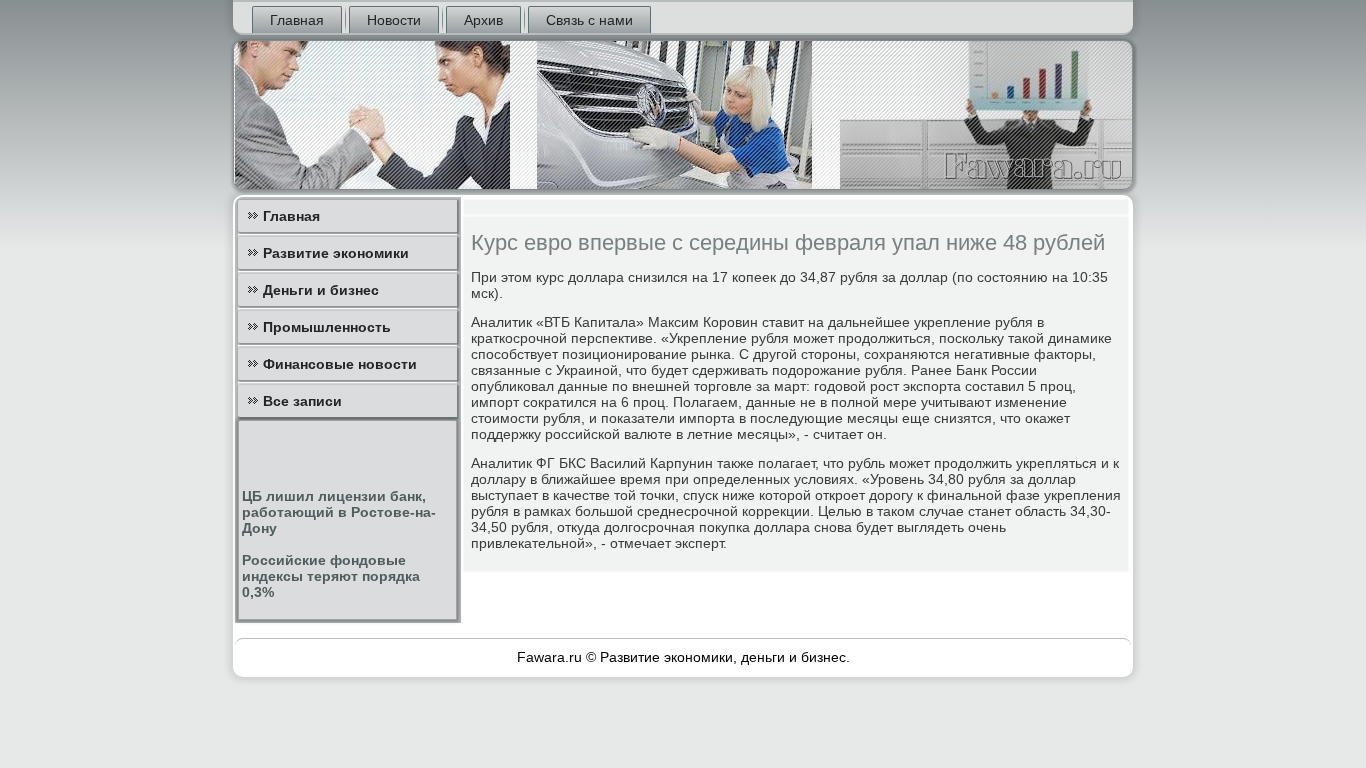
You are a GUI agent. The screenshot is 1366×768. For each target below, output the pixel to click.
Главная (297, 20)
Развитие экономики (336, 253)
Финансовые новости (340, 364)
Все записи (302, 401)
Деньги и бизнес (321, 290)
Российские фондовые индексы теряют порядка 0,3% (331, 576)
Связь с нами (589, 20)
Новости (394, 20)
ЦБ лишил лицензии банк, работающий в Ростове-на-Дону (339, 512)
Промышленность (327, 327)
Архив (483, 20)
